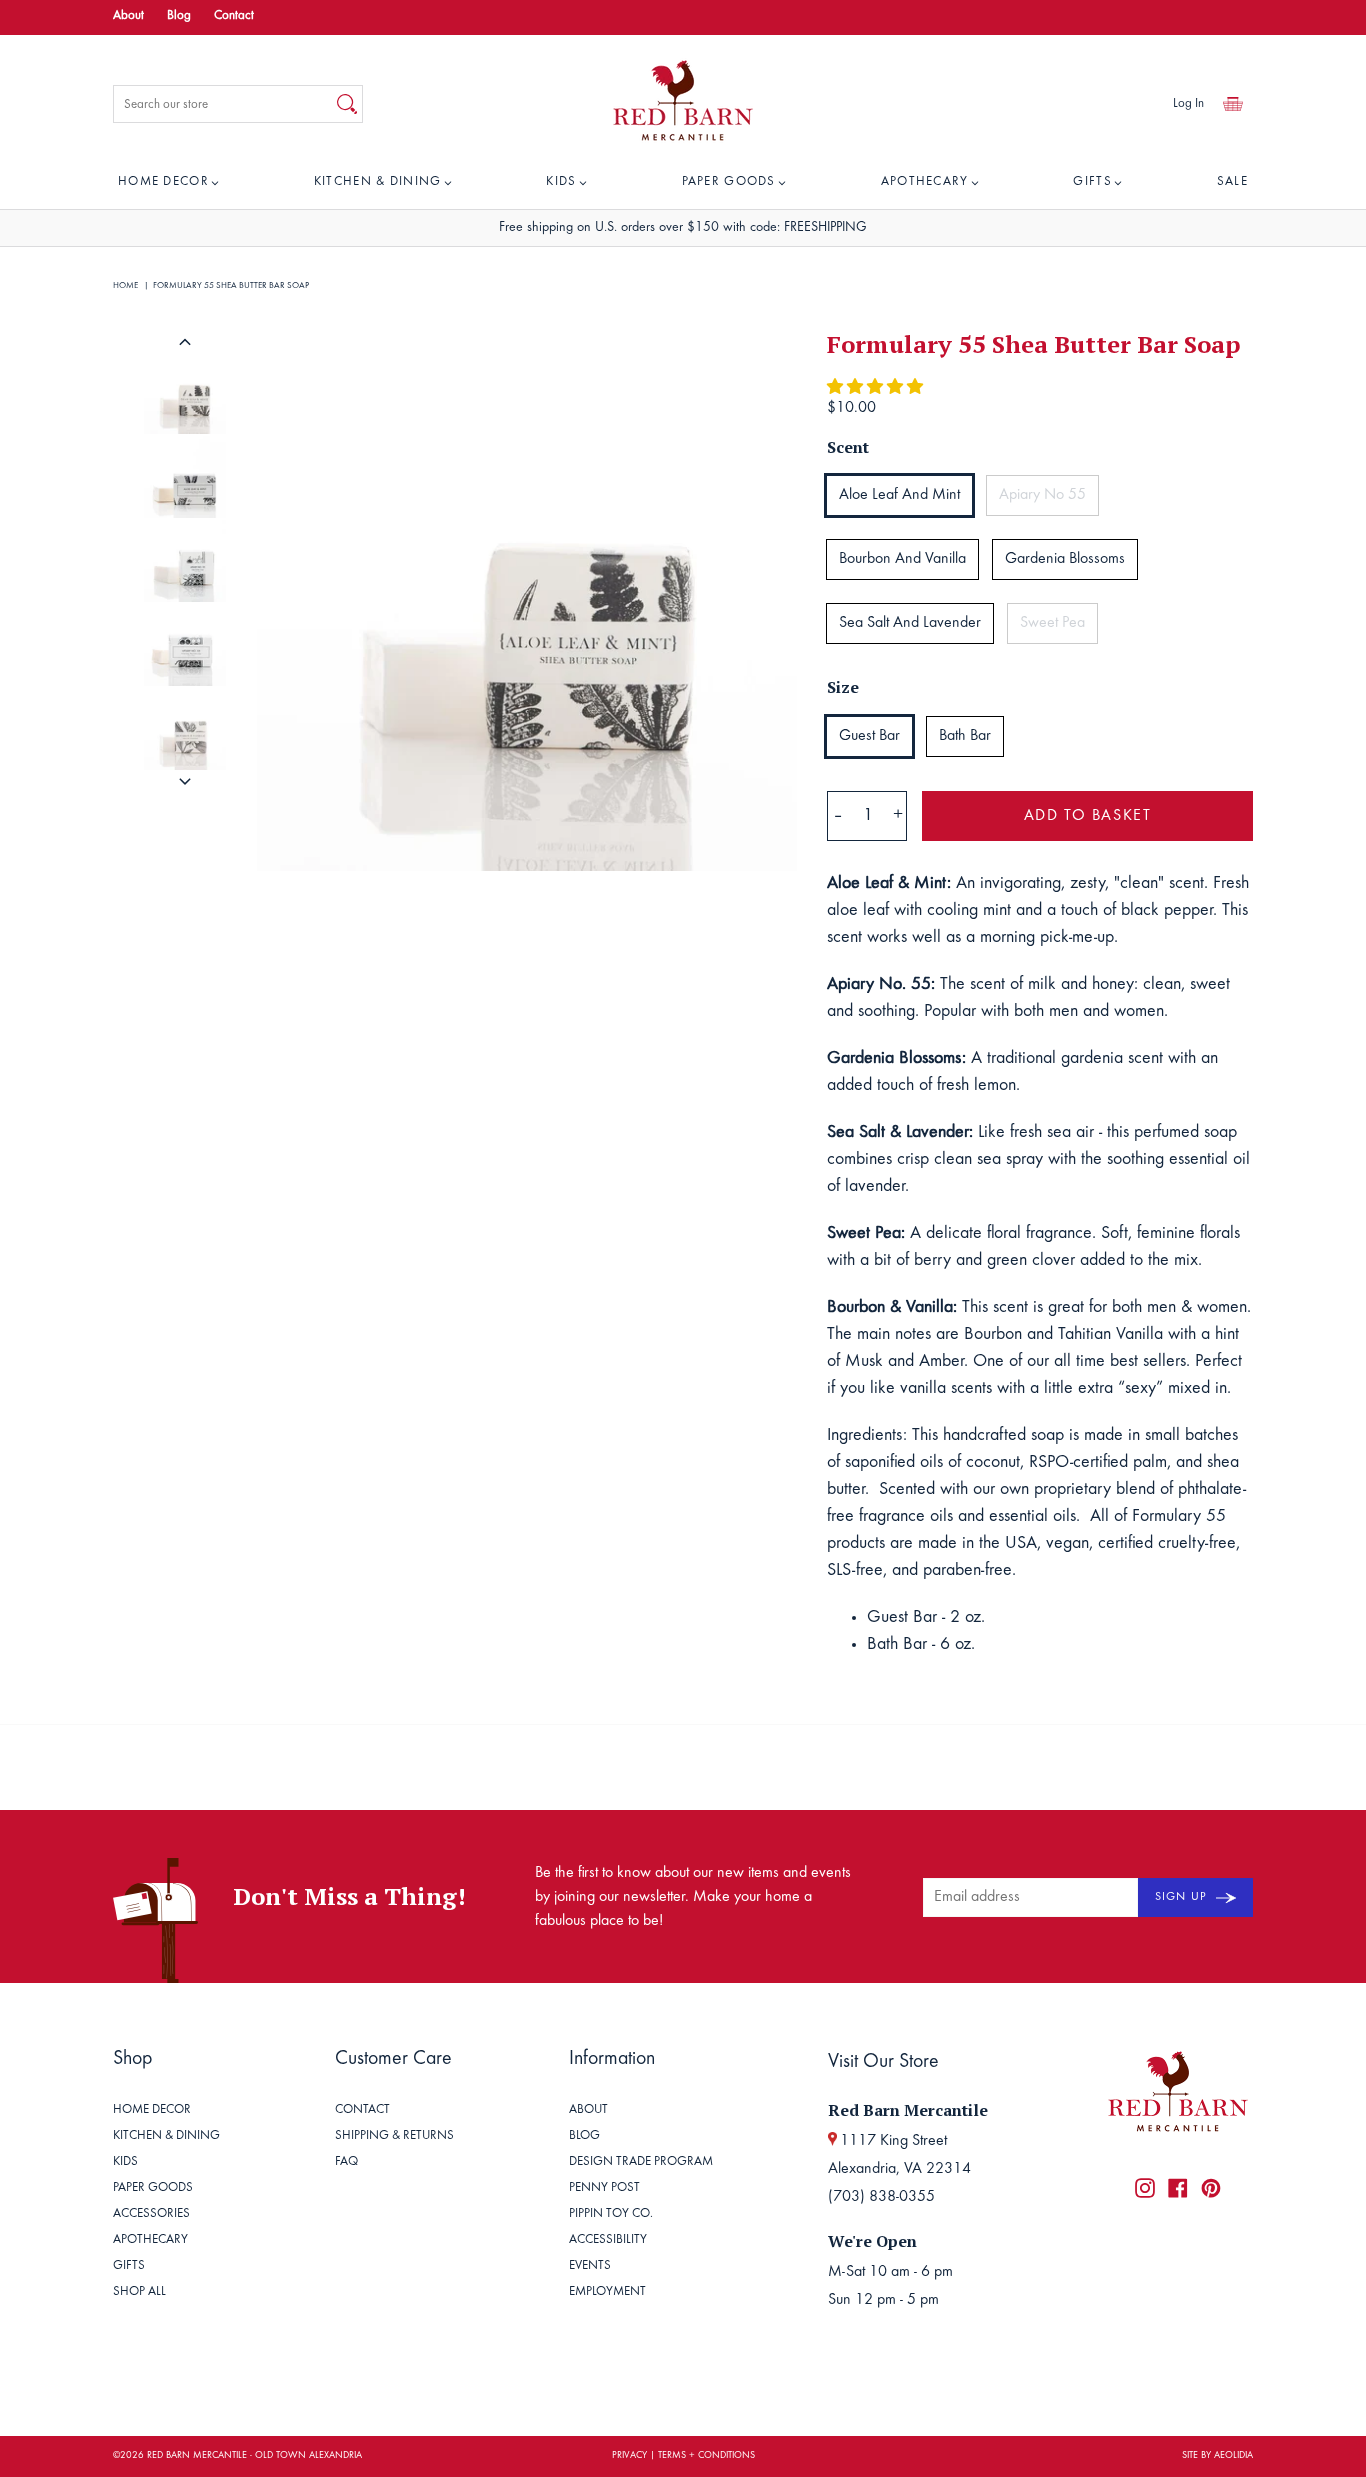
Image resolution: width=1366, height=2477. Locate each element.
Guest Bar (869, 736)
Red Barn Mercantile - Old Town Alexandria (254, 2456)
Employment (607, 2292)
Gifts (1092, 182)
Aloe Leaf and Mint (899, 495)
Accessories (151, 2214)
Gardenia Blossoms (1065, 559)
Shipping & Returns (394, 2136)
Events (590, 2266)
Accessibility (608, 2240)
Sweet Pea (1052, 623)
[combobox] (223, 104)
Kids (561, 182)
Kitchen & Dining (378, 182)
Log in (1188, 104)
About (128, 16)
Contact (234, 16)
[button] (877, 388)
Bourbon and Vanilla (902, 559)
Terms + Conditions (706, 2456)
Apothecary (925, 182)
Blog (179, 16)
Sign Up (1183, 1897)
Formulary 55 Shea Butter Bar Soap (231, 285)
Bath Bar (965, 736)
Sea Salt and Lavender (910, 623)
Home (125, 285)
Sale (1232, 182)
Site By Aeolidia (1217, 2456)
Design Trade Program (641, 2162)
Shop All (139, 2292)
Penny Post (604, 2188)
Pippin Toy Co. (611, 2214)
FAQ (346, 2162)
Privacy (629, 2456)
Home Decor (163, 182)
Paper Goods (729, 182)
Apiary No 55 (1042, 495)
